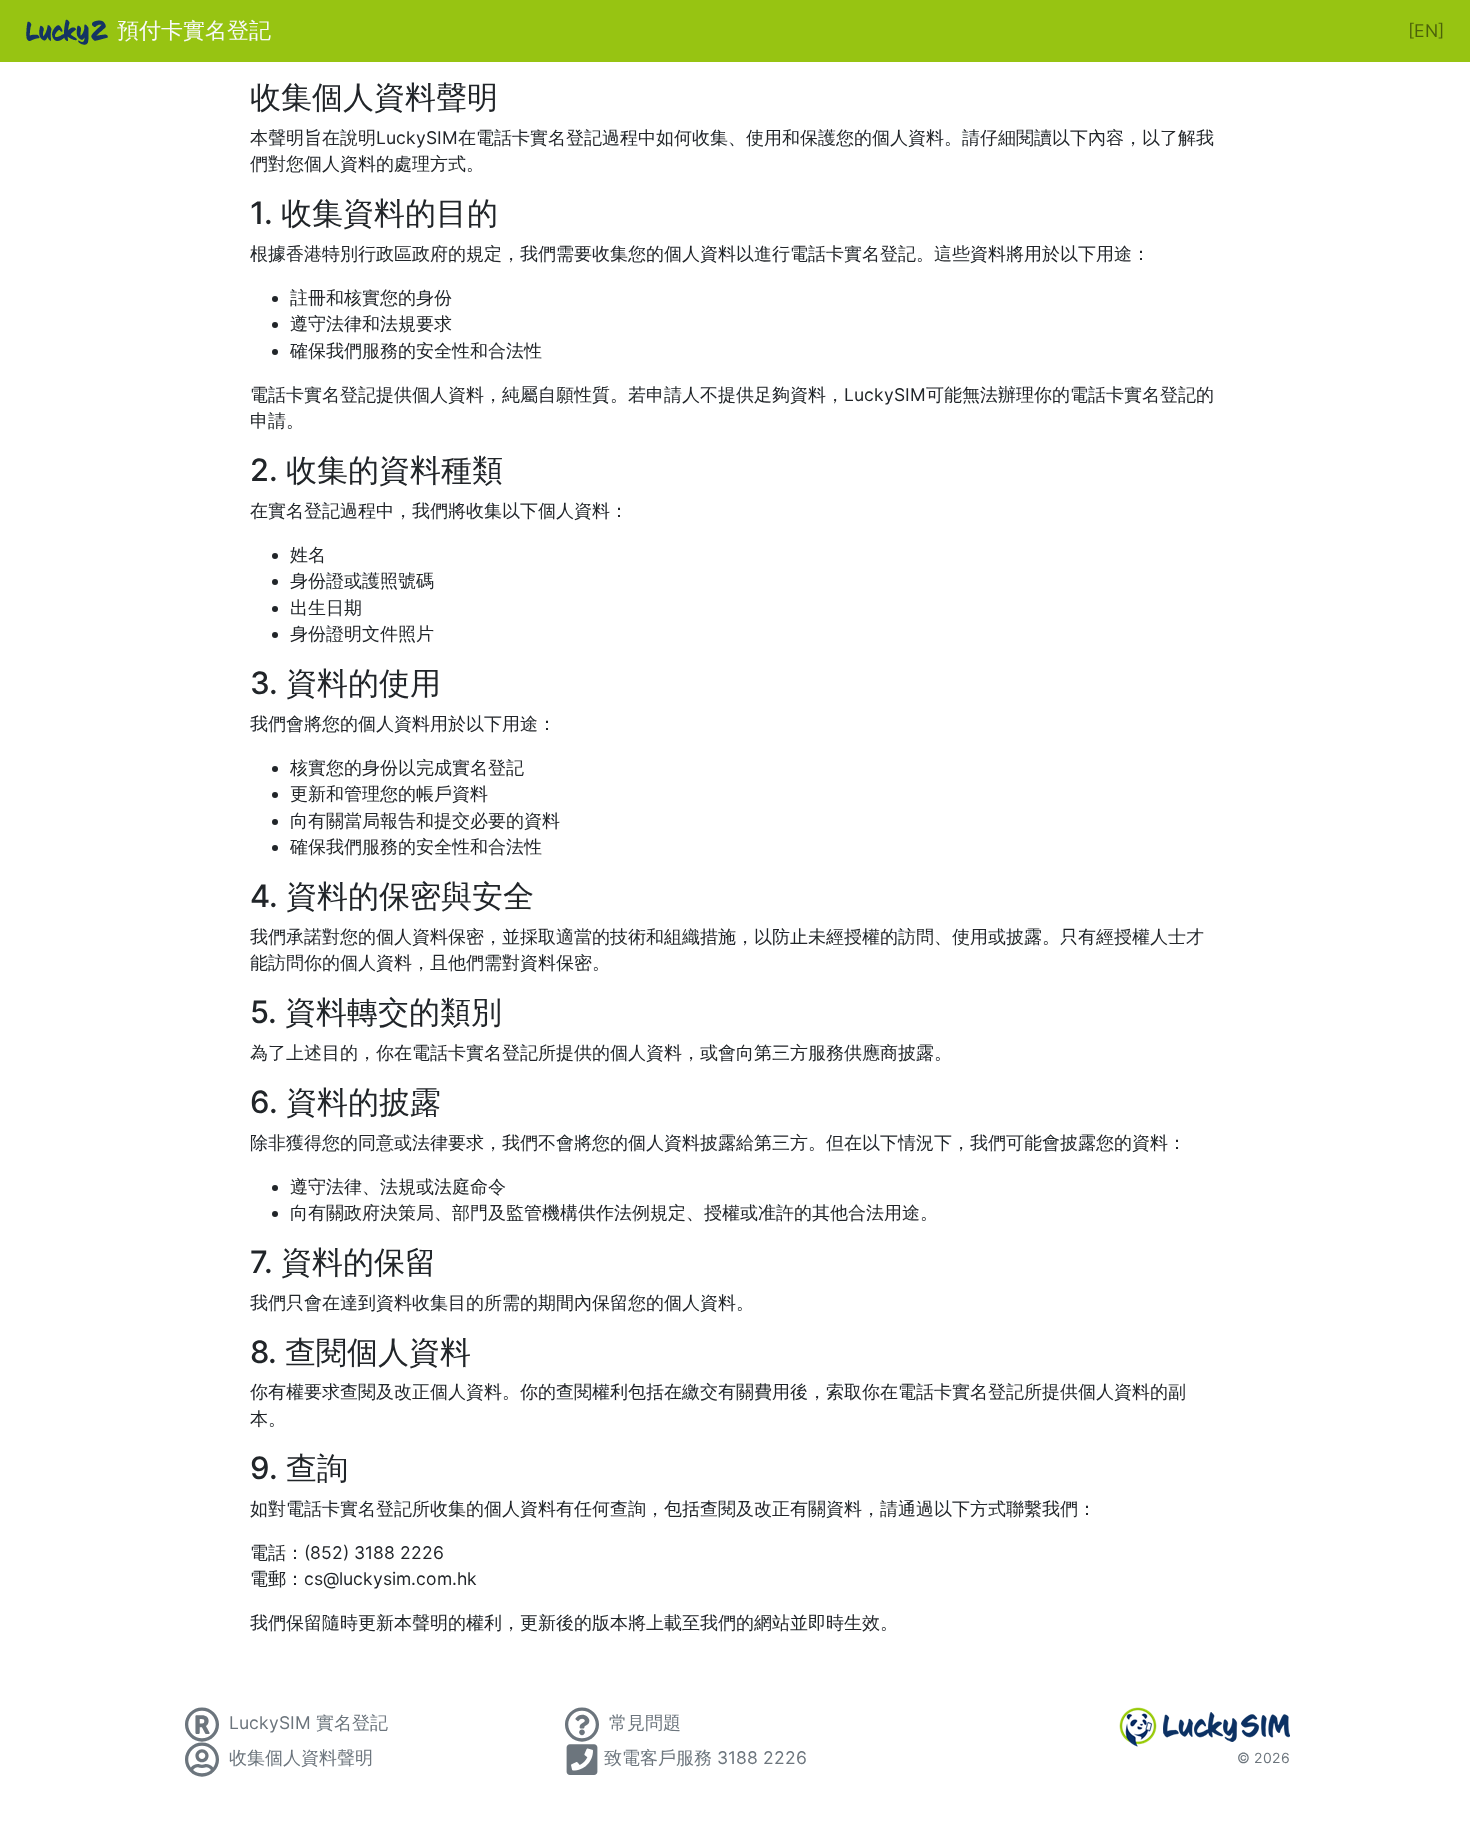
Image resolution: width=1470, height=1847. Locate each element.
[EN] (1426, 30)
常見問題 (642, 1722)
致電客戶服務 (705, 1757)
